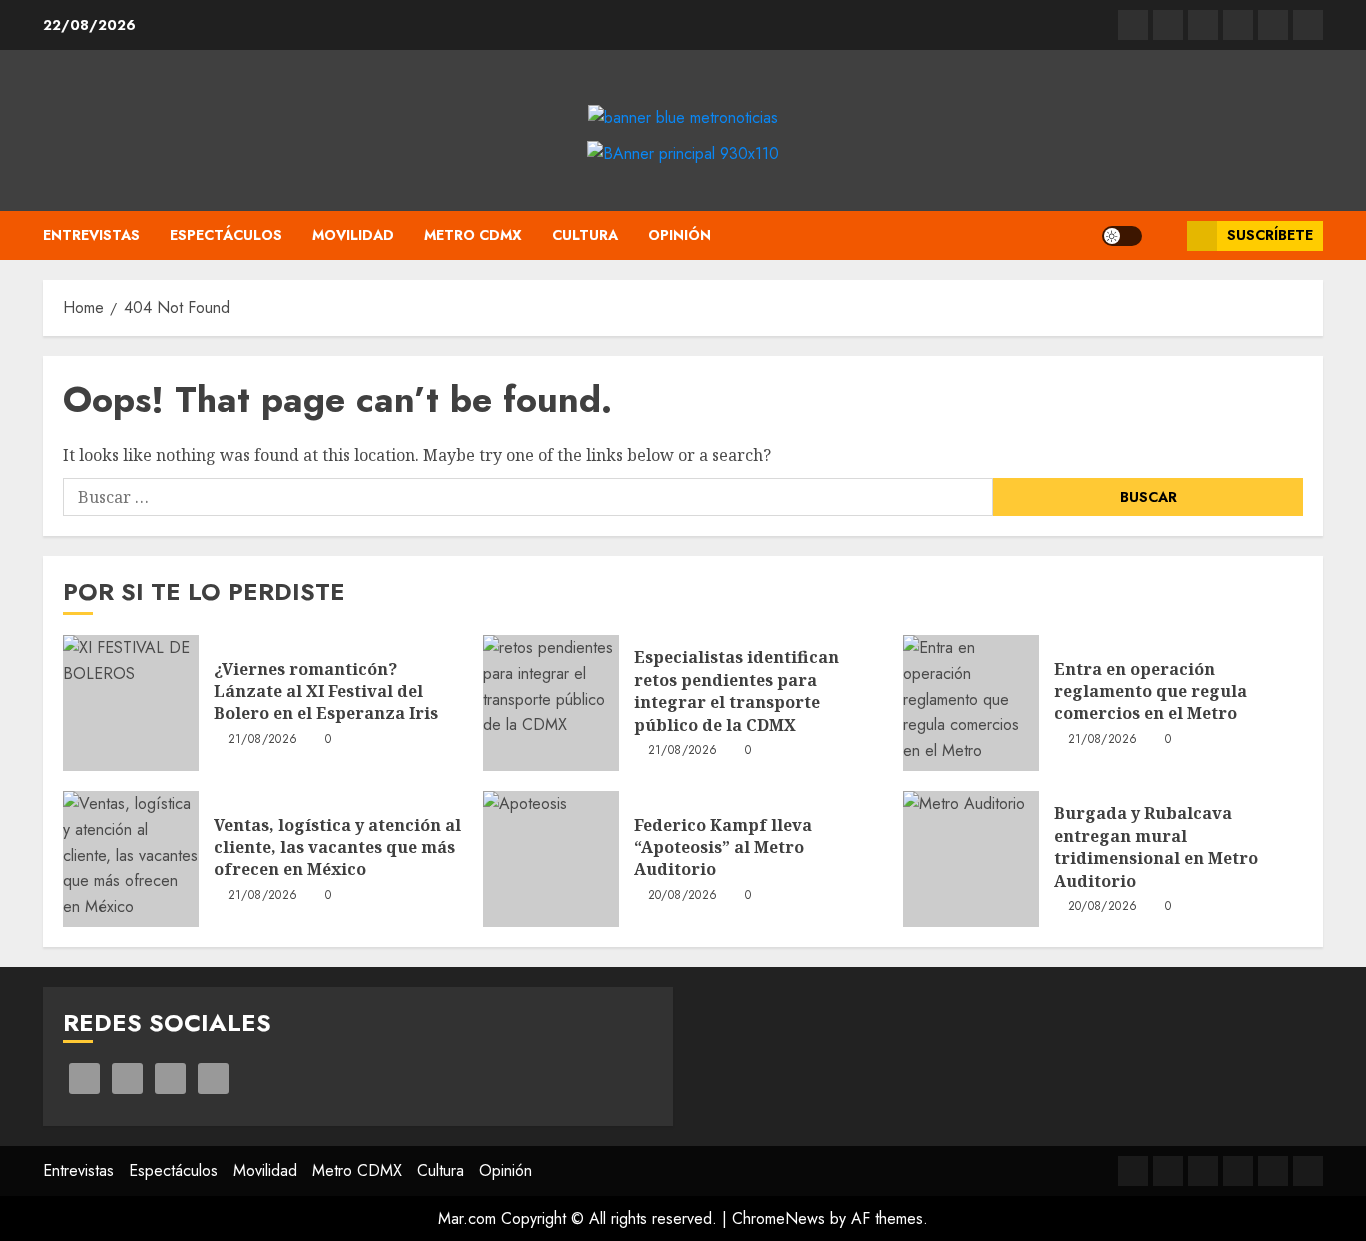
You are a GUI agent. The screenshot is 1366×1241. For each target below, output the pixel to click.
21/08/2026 (263, 740)
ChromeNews (778, 1218)
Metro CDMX (473, 235)
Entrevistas (91, 235)
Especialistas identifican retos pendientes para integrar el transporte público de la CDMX (736, 690)
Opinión (679, 235)
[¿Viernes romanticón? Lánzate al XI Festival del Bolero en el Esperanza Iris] (131, 703)
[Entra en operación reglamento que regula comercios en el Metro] (971, 703)
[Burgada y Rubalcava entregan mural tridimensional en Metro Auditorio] (971, 859)
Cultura (585, 235)
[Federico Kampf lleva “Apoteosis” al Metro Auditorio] (551, 859)
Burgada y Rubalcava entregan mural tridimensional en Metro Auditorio (1156, 846)
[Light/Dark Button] (1122, 236)
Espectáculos (226, 235)
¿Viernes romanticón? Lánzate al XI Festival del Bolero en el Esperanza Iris (326, 691)
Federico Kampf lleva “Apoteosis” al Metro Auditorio (723, 847)
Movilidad (353, 235)
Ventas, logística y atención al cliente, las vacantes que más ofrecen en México (337, 847)
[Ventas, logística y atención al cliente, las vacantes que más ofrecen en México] (131, 859)
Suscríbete (1270, 235)
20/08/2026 (683, 896)
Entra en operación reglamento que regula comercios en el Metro (1150, 691)
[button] (1164, 235)
